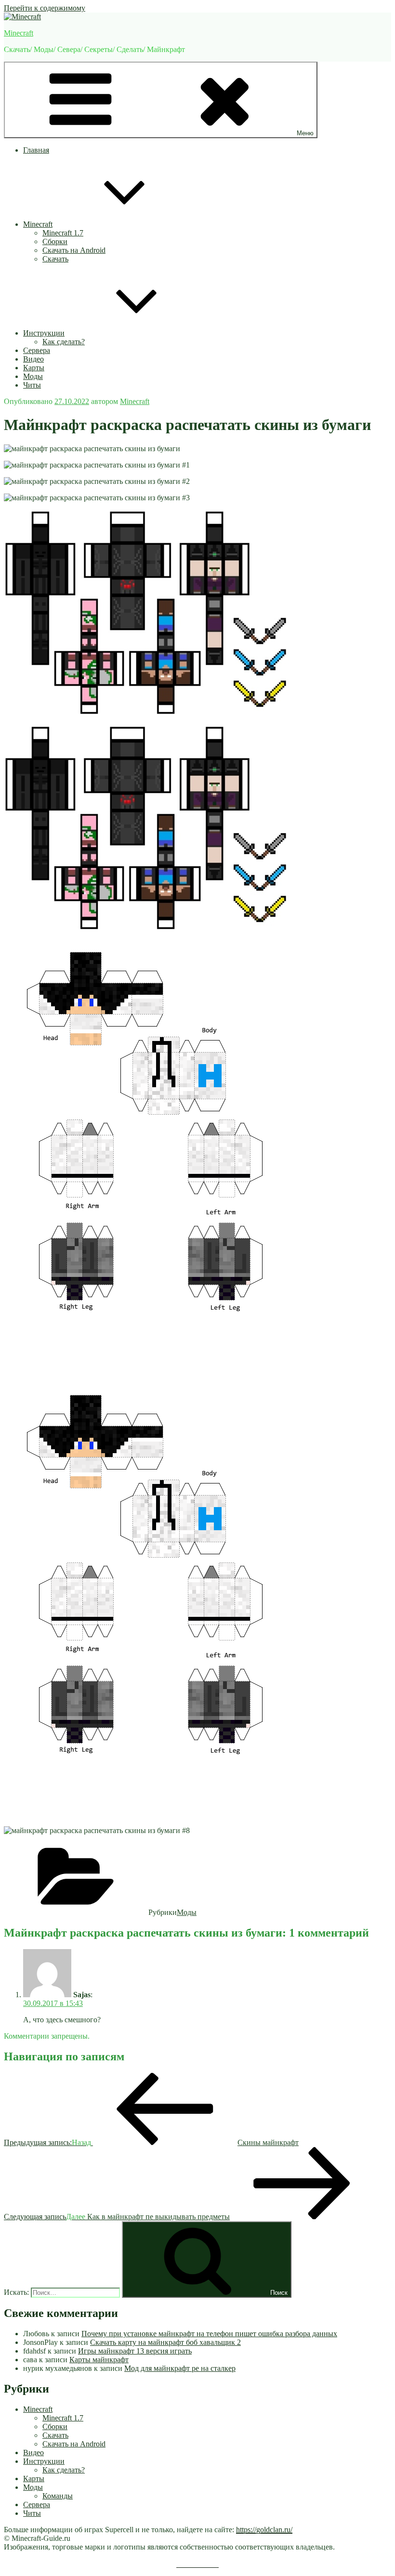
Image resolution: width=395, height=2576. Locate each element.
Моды (33, 376)
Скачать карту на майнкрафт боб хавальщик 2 (165, 2342)
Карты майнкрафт (99, 2360)
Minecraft (19, 33)
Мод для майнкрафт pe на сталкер (180, 2368)
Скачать (55, 259)
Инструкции (44, 333)
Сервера (37, 350)
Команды (58, 2496)
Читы (32, 385)
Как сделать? (64, 342)
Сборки (55, 241)
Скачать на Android (74, 250)
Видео (33, 359)
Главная (36, 150)
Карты (34, 368)
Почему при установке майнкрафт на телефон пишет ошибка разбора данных (209, 2334)
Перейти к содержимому (45, 8)
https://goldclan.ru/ (264, 2530)
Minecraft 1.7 (63, 233)
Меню (305, 133)
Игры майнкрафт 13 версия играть (135, 2351)
